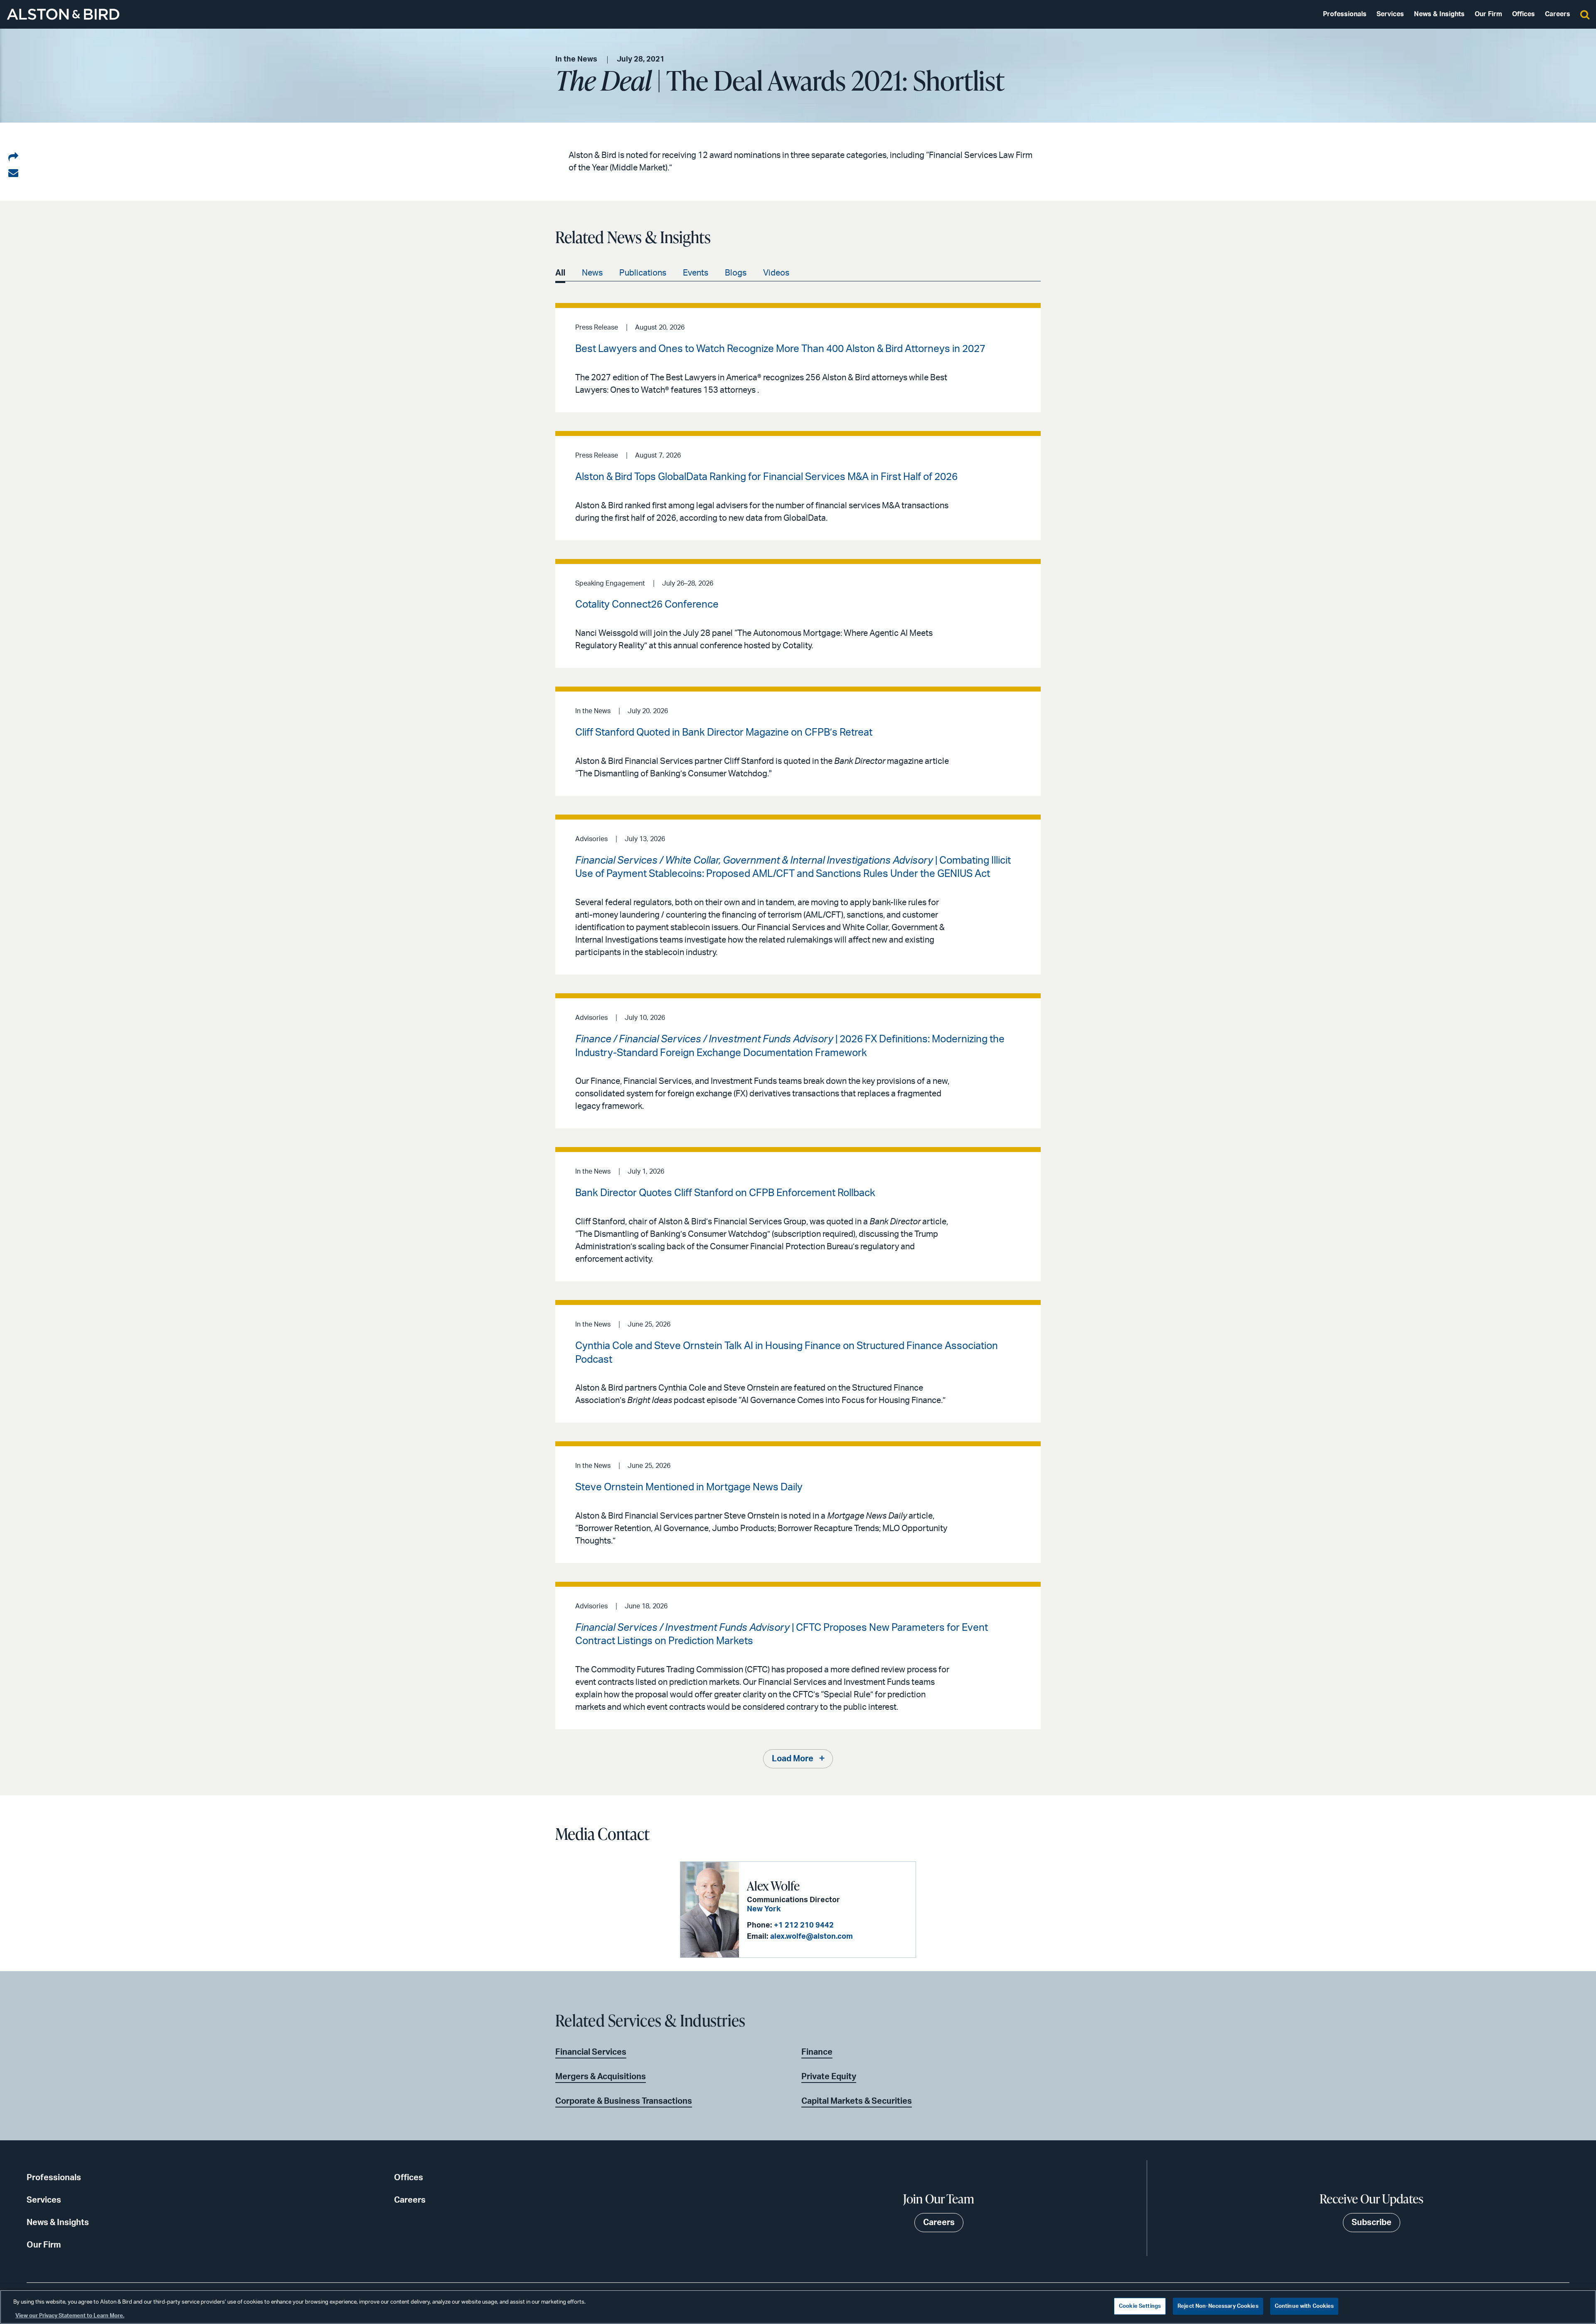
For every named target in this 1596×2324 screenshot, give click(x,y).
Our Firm (1488, 14)
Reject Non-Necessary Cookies (1218, 2306)
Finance (817, 2052)
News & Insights (1439, 14)
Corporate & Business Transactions (624, 2101)
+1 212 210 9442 (804, 1925)
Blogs (736, 273)
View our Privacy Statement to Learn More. (70, 2315)
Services (1390, 14)
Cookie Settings (1140, 2306)
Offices (1523, 14)
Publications (643, 273)
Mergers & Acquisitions (601, 2077)
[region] (798, 2307)
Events (696, 273)
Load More (793, 1759)
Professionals (1345, 14)
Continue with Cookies (1304, 2306)
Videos (776, 273)
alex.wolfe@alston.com (812, 1937)
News (592, 273)
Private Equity (829, 2077)
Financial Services (591, 2052)
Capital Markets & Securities (857, 2101)
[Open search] (1585, 14)
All (560, 273)
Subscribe (1372, 2223)
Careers (1558, 14)
